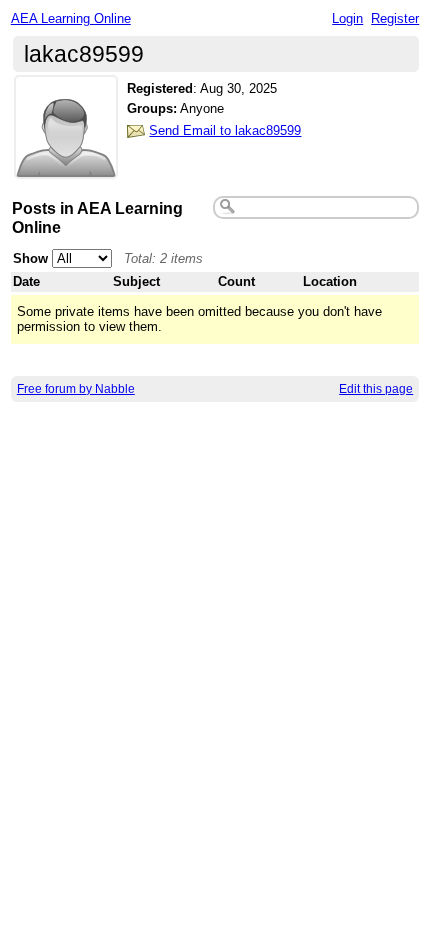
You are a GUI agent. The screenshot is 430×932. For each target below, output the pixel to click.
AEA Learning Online (71, 18)
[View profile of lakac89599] (66, 166)
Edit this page (376, 389)
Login (347, 18)
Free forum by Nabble (76, 389)
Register (395, 18)
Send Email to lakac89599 (225, 130)
